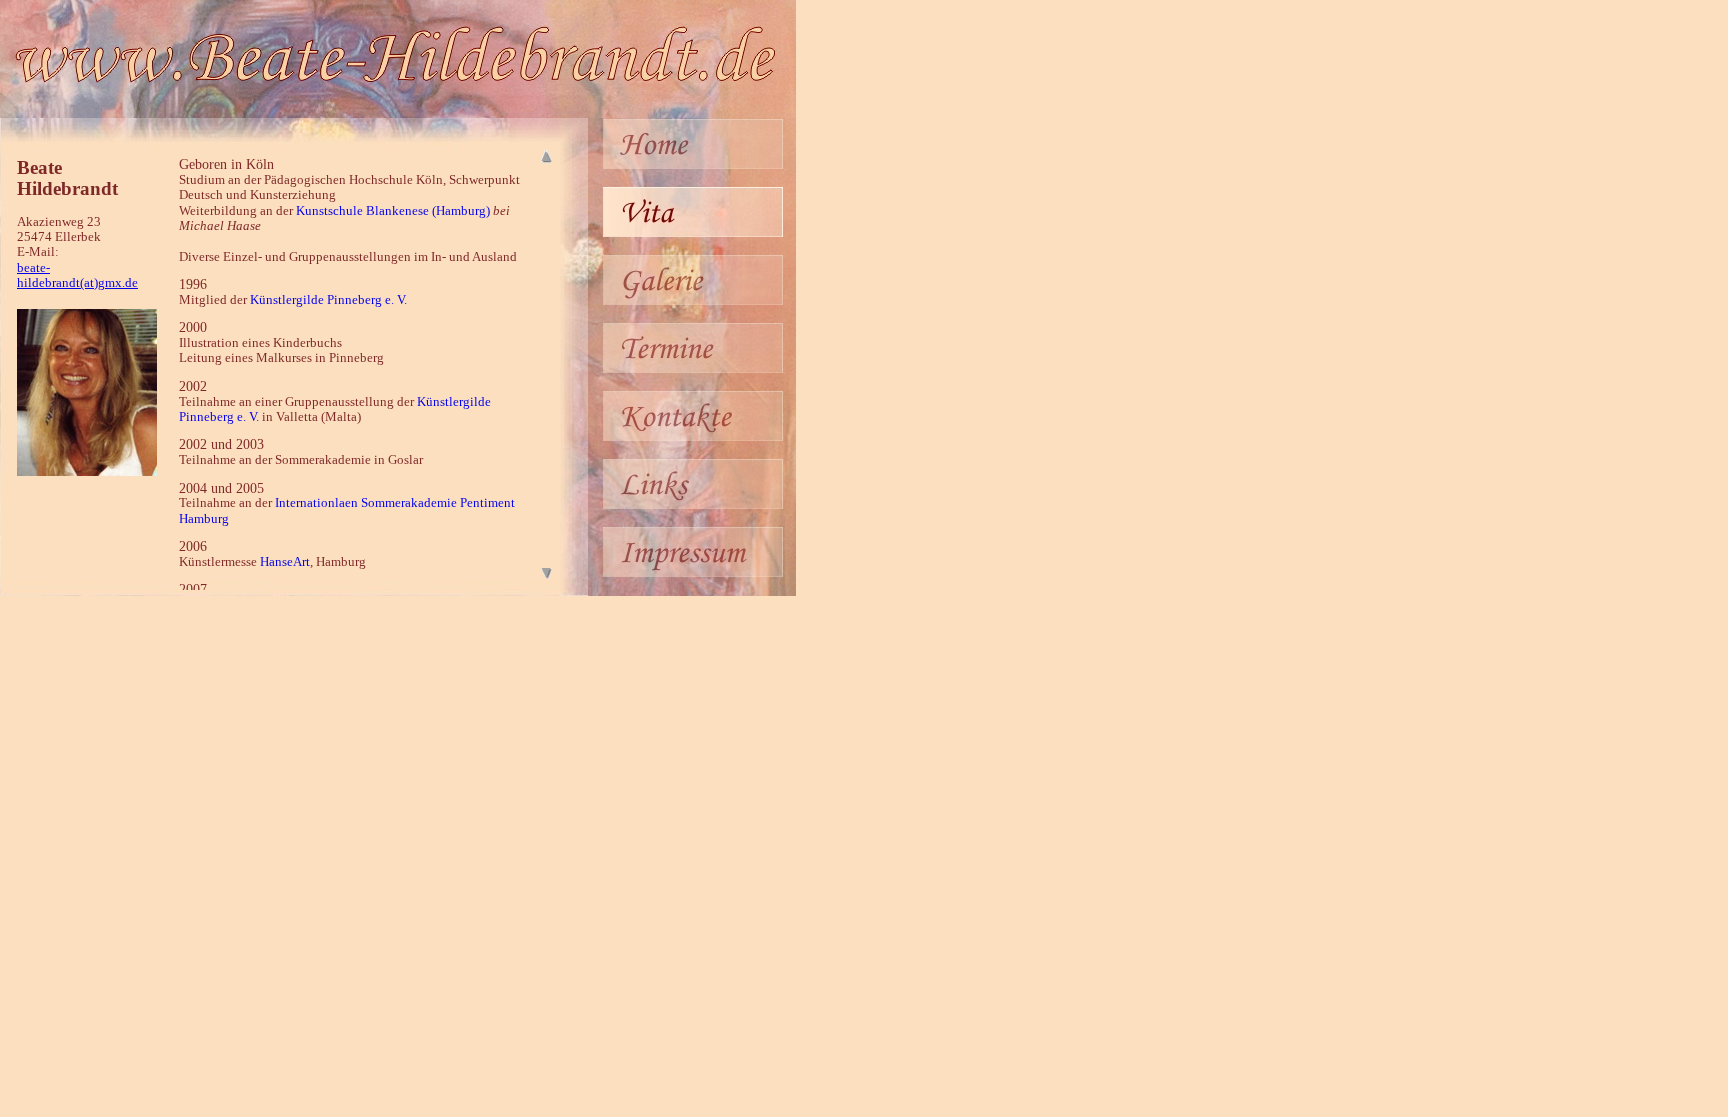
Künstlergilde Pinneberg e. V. (328, 300)
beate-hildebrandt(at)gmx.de (77, 275)
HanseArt (285, 562)
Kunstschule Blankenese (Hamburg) (393, 211)
